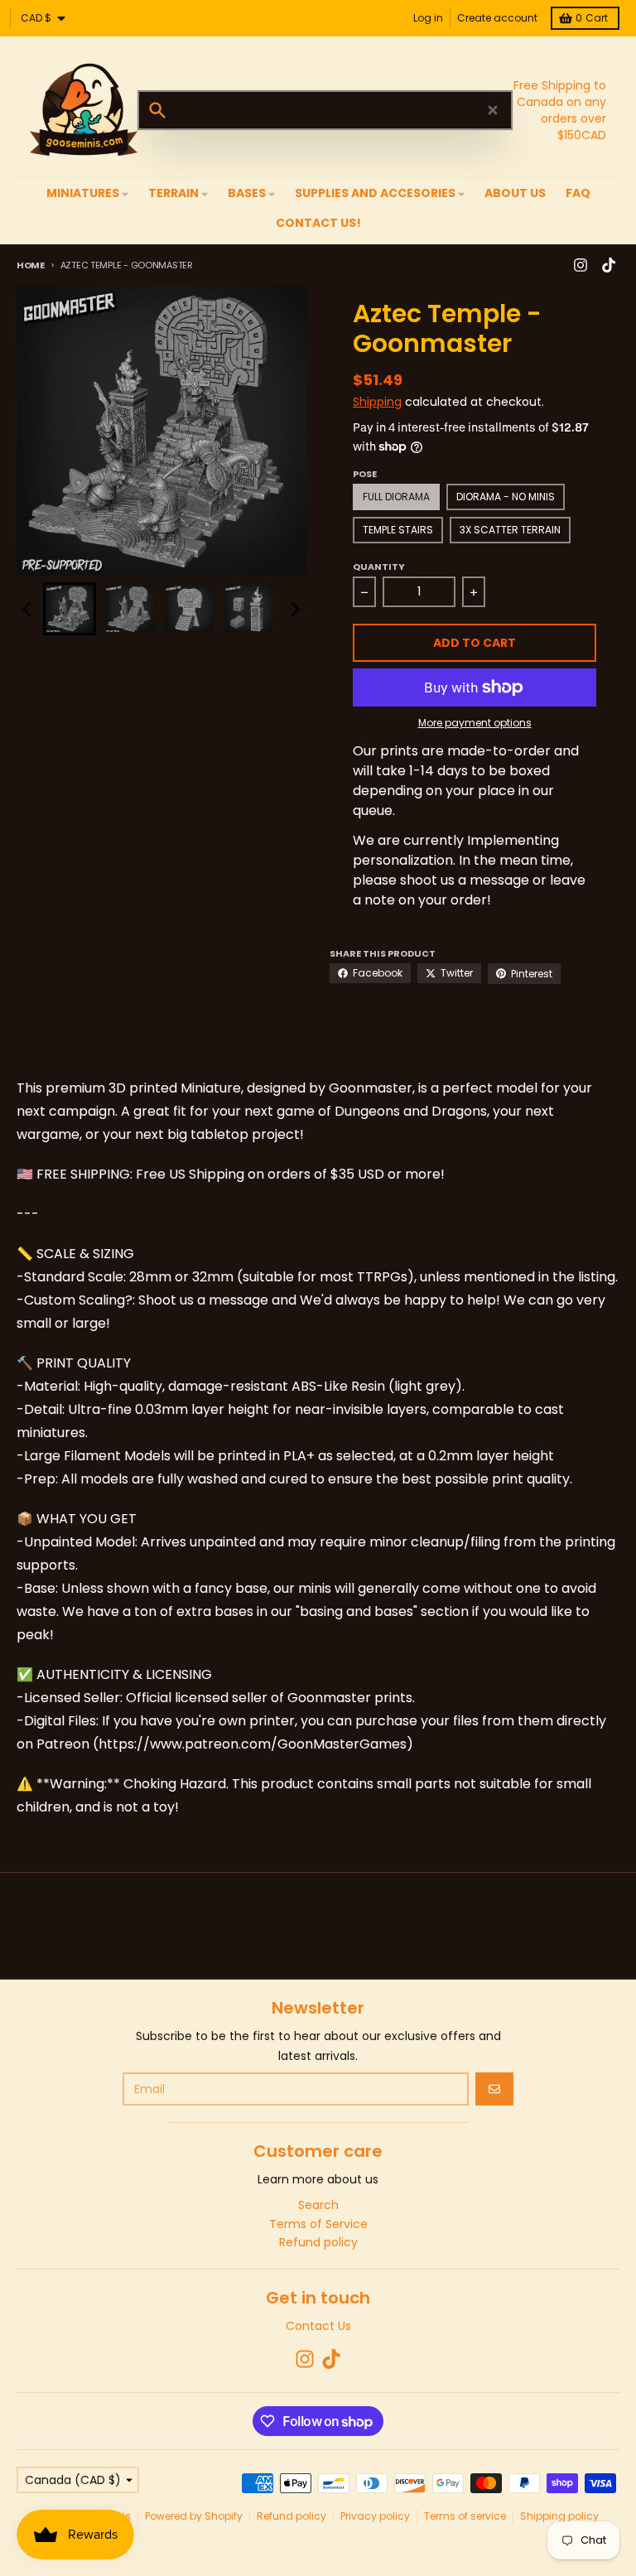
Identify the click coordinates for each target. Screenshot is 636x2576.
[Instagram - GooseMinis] (581, 265)
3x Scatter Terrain (510, 530)
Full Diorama (396, 497)
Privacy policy (375, 2516)
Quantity (379, 567)
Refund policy (291, 2516)
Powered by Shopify (194, 2516)
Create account (497, 18)
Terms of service (465, 2516)
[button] (70, 609)
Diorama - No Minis (506, 497)
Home (31, 265)
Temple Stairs (398, 530)
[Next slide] (295, 609)
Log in (428, 18)
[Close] (493, 110)
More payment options (475, 723)
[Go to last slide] (28, 609)
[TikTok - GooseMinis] (609, 265)
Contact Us (318, 2326)
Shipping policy (559, 2516)
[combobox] (325, 110)
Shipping (377, 402)
